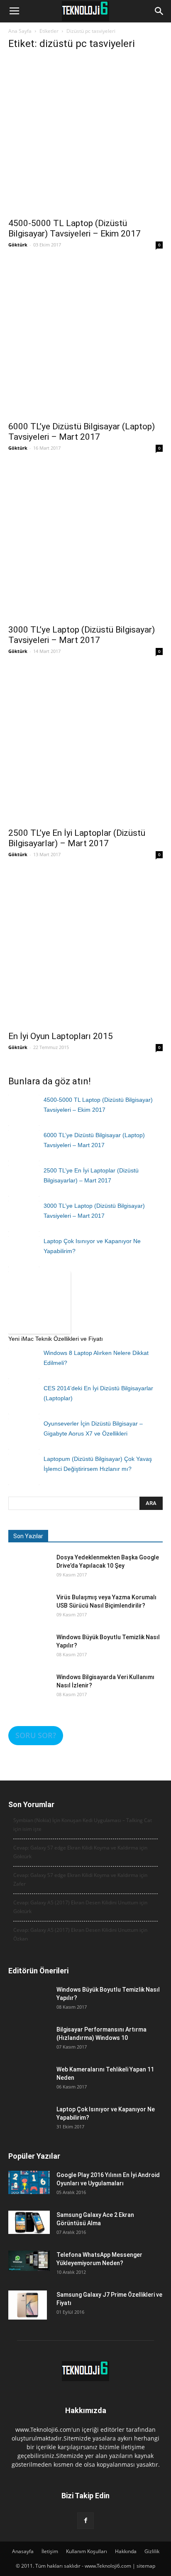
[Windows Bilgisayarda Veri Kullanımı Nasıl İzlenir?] (29, 1694)
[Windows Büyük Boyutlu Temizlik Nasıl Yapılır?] (29, 1654)
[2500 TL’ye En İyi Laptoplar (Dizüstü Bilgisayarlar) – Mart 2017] (85, 745)
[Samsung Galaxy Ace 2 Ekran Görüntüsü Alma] (29, 2222)
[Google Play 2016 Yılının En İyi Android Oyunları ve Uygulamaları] (29, 2182)
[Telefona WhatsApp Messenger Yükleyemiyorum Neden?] (29, 2261)
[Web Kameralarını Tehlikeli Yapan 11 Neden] (29, 2086)
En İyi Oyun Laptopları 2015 (61, 1036)
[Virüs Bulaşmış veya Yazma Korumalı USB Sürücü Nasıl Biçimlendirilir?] (29, 1614)
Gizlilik (152, 2551)
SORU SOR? (36, 1735)
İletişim (50, 2551)
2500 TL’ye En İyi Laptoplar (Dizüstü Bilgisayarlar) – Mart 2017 (77, 838)
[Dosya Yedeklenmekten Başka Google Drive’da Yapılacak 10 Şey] (29, 1574)
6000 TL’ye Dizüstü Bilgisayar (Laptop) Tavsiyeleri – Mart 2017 (82, 432)
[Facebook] (85, 2521)
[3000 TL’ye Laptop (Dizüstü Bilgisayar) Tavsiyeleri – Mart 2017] (85, 542)
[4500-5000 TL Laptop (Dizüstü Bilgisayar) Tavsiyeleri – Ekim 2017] (85, 135)
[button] (159, 11)
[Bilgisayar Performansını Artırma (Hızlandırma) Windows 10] (29, 2046)
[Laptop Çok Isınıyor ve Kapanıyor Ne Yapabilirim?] (29, 2126)
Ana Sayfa (20, 31)
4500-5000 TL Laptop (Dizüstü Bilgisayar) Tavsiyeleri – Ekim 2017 (75, 228)
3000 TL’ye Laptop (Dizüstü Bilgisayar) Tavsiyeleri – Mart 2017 (82, 635)
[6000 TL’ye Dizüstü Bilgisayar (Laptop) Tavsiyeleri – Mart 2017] (85, 339)
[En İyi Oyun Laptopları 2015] (85, 948)
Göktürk (18, 245)
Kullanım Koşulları (87, 2551)
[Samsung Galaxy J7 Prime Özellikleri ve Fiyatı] (28, 2305)
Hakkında (126, 2551)
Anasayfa (23, 2551)
